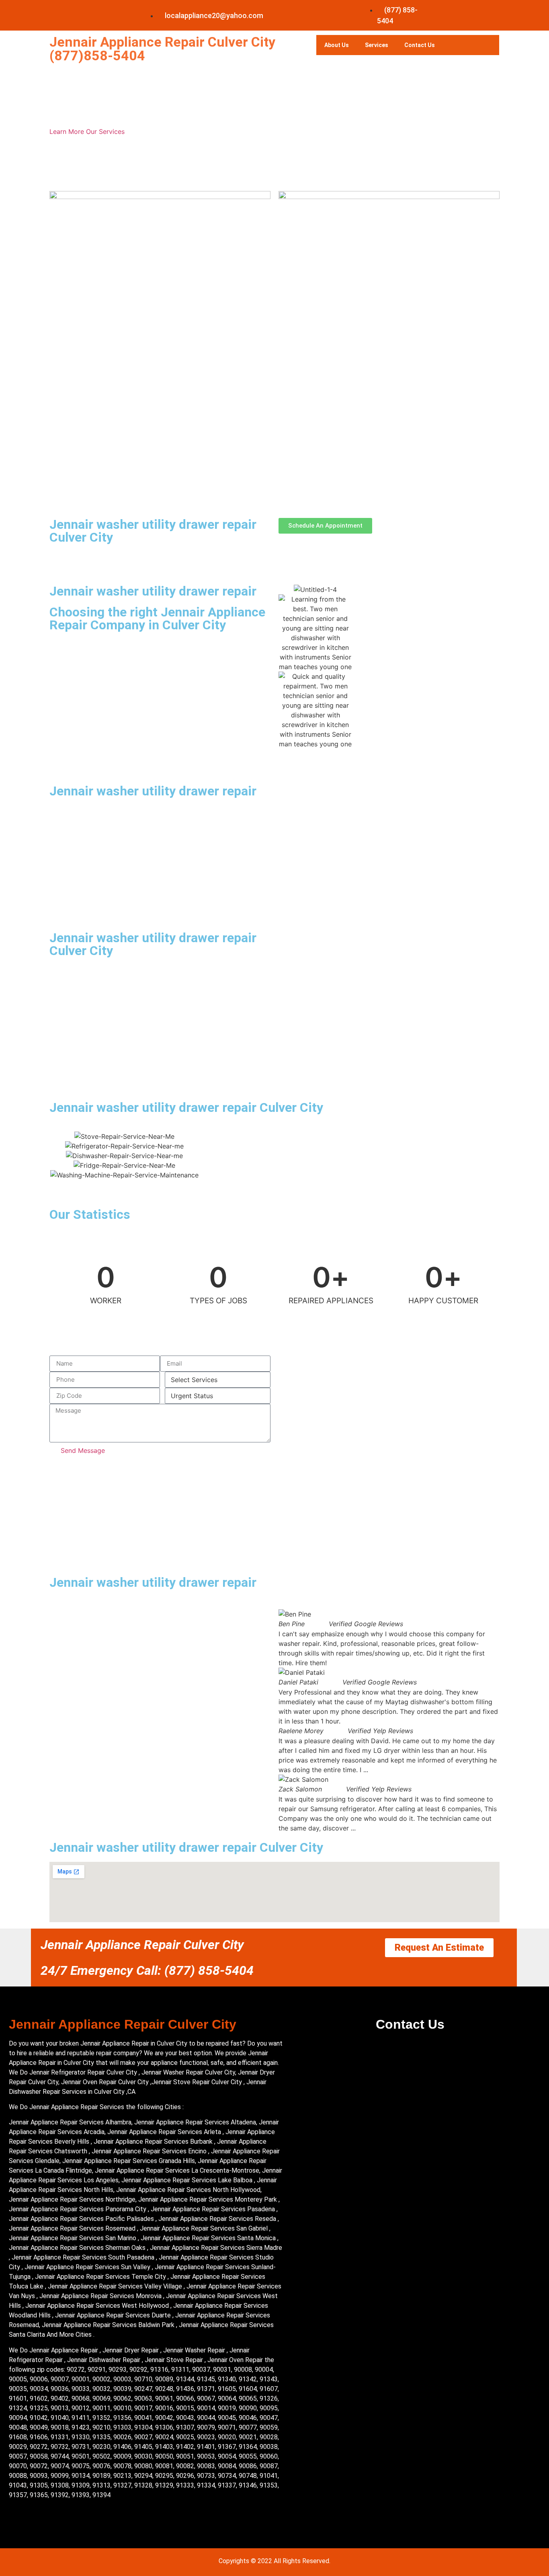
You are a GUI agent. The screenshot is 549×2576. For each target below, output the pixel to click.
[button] (286, 1721)
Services (377, 45)
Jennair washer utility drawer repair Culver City (153, 531)
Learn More (68, 131)
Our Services (105, 131)
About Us (337, 45)
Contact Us (420, 45)
